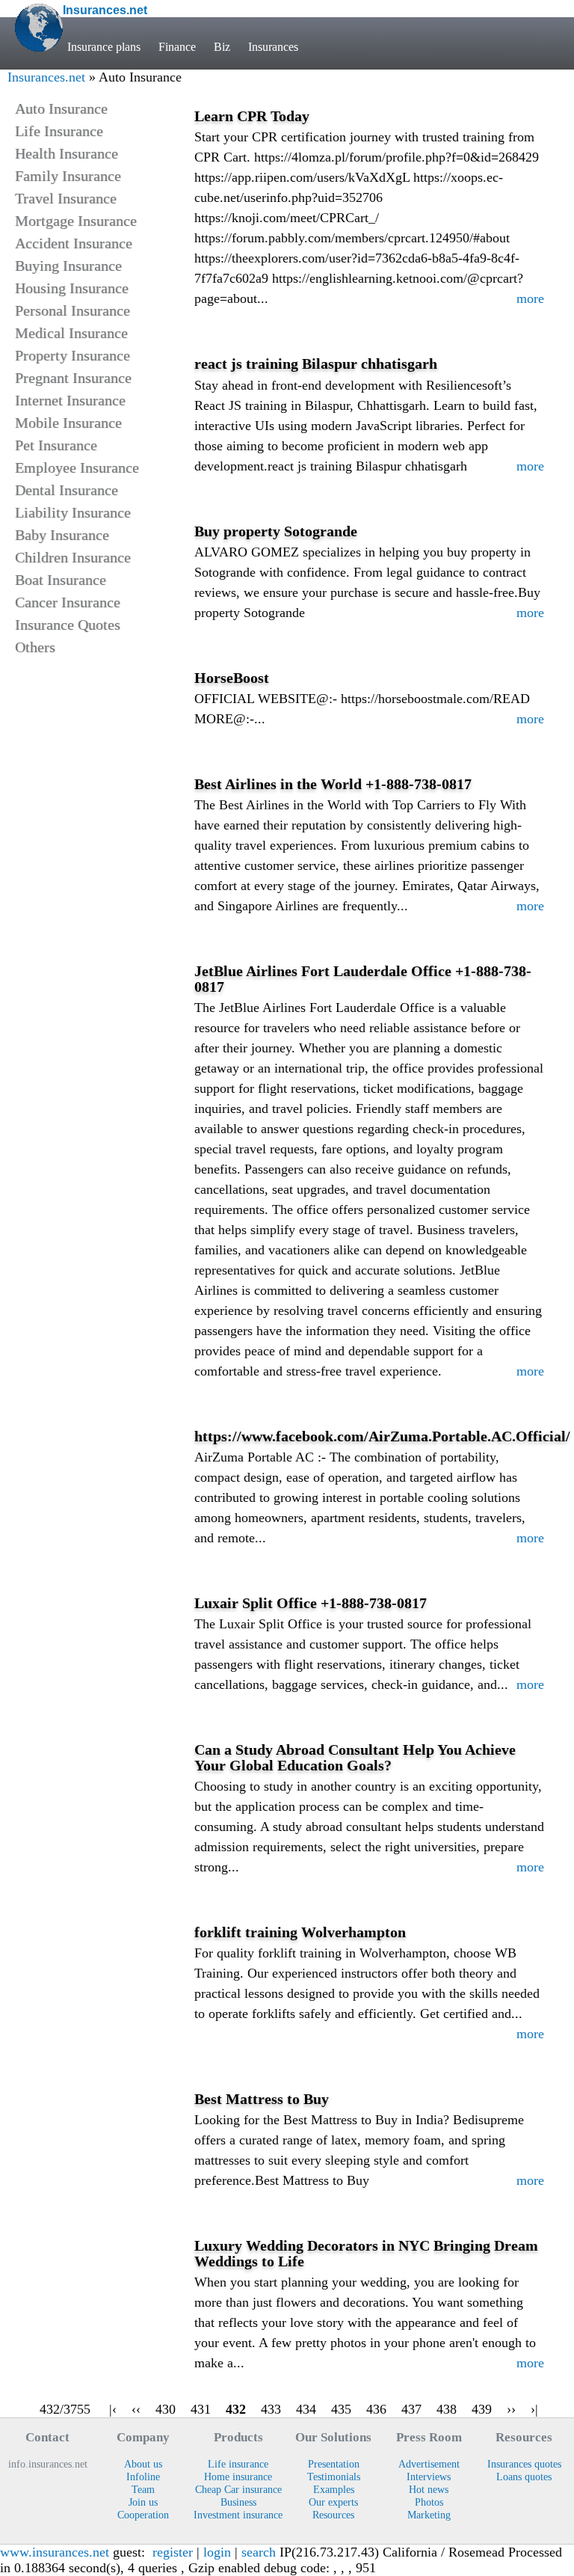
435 (341, 2409)
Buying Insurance (68, 266)
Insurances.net (46, 77)
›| (534, 2409)
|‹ (113, 2409)
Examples (334, 2489)
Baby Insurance (62, 535)
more (530, 298)
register (173, 2552)
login (217, 2552)
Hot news (429, 2489)
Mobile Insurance (68, 423)
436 (376, 2409)
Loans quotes (524, 2477)
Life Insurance (59, 131)
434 (306, 2409)
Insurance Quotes (68, 625)
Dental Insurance (67, 490)
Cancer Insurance (68, 602)
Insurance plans (104, 47)
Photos (429, 2502)
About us (143, 2464)
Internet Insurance (70, 400)
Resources (333, 2515)
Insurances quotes (524, 2464)
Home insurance (238, 2477)
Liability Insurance (73, 512)
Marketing (429, 2515)
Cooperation (143, 2515)
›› (511, 2409)
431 (201, 2409)
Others (35, 647)
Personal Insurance (72, 310)
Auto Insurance (61, 108)
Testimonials (334, 2477)
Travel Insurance (66, 198)
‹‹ (136, 2409)
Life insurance (238, 2464)
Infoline (143, 2477)
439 (482, 2409)
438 (447, 2409)
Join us (143, 2502)
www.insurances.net (55, 2552)
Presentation (334, 2464)
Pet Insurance (56, 445)
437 (411, 2409)
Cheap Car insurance (238, 2489)
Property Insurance (72, 355)
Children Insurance (73, 557)
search (259, 2552)
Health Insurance (67, 153)
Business (238, 2502)
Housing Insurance (72, 288)
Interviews (429, 2477)
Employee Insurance (77, 467)
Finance (177, 47)
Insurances (273, 47)
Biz (222, 47)
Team (143, 2489)
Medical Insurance (71, 333)
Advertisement (429, 2464)
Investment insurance (238, 2515)
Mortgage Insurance (76, 221)
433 (271, 2409)
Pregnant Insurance (73, 378)
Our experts (333, 2502)
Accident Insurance (74, 243)
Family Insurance (68, 176)
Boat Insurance (61, 580)
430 (166, 2409)
